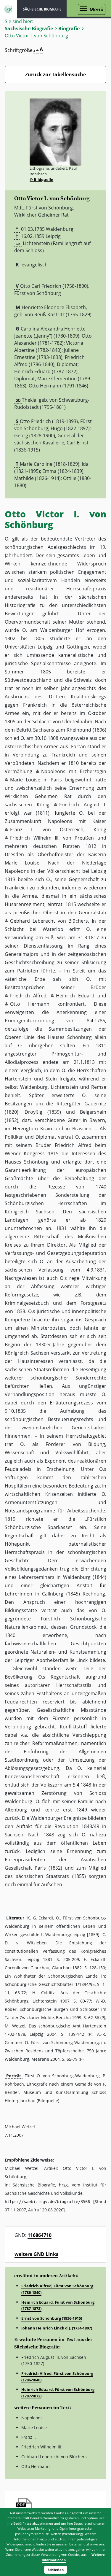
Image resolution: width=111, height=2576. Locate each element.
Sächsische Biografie (29, 28)
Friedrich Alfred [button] (28, 996)
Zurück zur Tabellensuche (55, 74)
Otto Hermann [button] (30, 1004)
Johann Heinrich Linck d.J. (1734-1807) (57, 2328)
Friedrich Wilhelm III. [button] (35, 838)
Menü (96, 9)
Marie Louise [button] (25, 780)
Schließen (56, 2570)
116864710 (40, 2235)
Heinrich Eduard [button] (75, 996)
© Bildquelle (41, 179)
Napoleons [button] (53, 771)
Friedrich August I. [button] (83, 805)
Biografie (69, 28)
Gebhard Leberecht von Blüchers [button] (49, 921)
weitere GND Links (36, 2254)
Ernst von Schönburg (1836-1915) (52, 2318)
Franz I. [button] (22, 829)
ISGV (8, 9)
